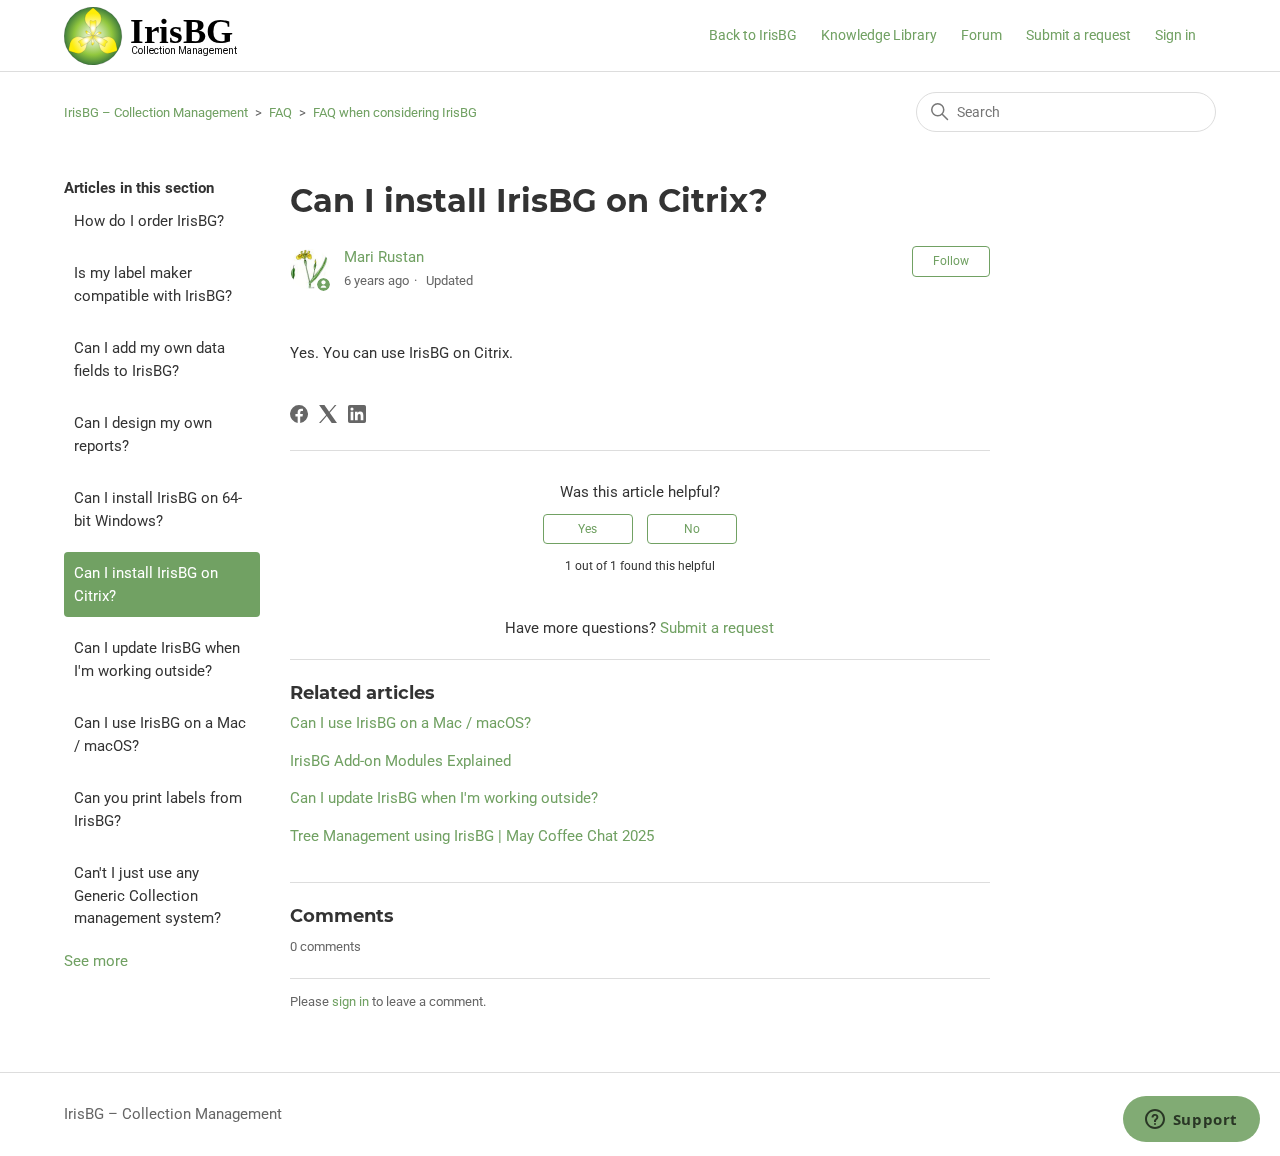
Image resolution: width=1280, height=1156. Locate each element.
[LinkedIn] (357, 414)
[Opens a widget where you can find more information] (1191, 1121)
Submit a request (1078, 35)
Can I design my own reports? (143, 434)
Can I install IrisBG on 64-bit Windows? (158, 509)
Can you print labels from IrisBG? (158, 809)
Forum (981, 35)
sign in (350, 1001)
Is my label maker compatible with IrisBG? (153, 284)
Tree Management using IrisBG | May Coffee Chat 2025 (472, 836)
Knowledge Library (879, 35)
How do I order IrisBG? (149, 221)
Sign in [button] (1175, 35)
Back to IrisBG (753, 35)
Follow (951, 261)
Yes (587, 529)
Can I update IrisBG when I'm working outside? (157, 659)
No (692, 529)
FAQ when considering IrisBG (395, 112)
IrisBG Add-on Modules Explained (400, 761)
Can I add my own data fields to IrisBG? (149, 359)
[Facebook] (299, 414)
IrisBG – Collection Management (156, 112)
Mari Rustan (384, 257)
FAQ (280, 112)
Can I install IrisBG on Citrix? (146, 584)
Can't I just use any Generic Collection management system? (147, 895)
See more (96, 961)
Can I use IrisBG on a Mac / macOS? (160, 734)
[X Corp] (328, 414)
